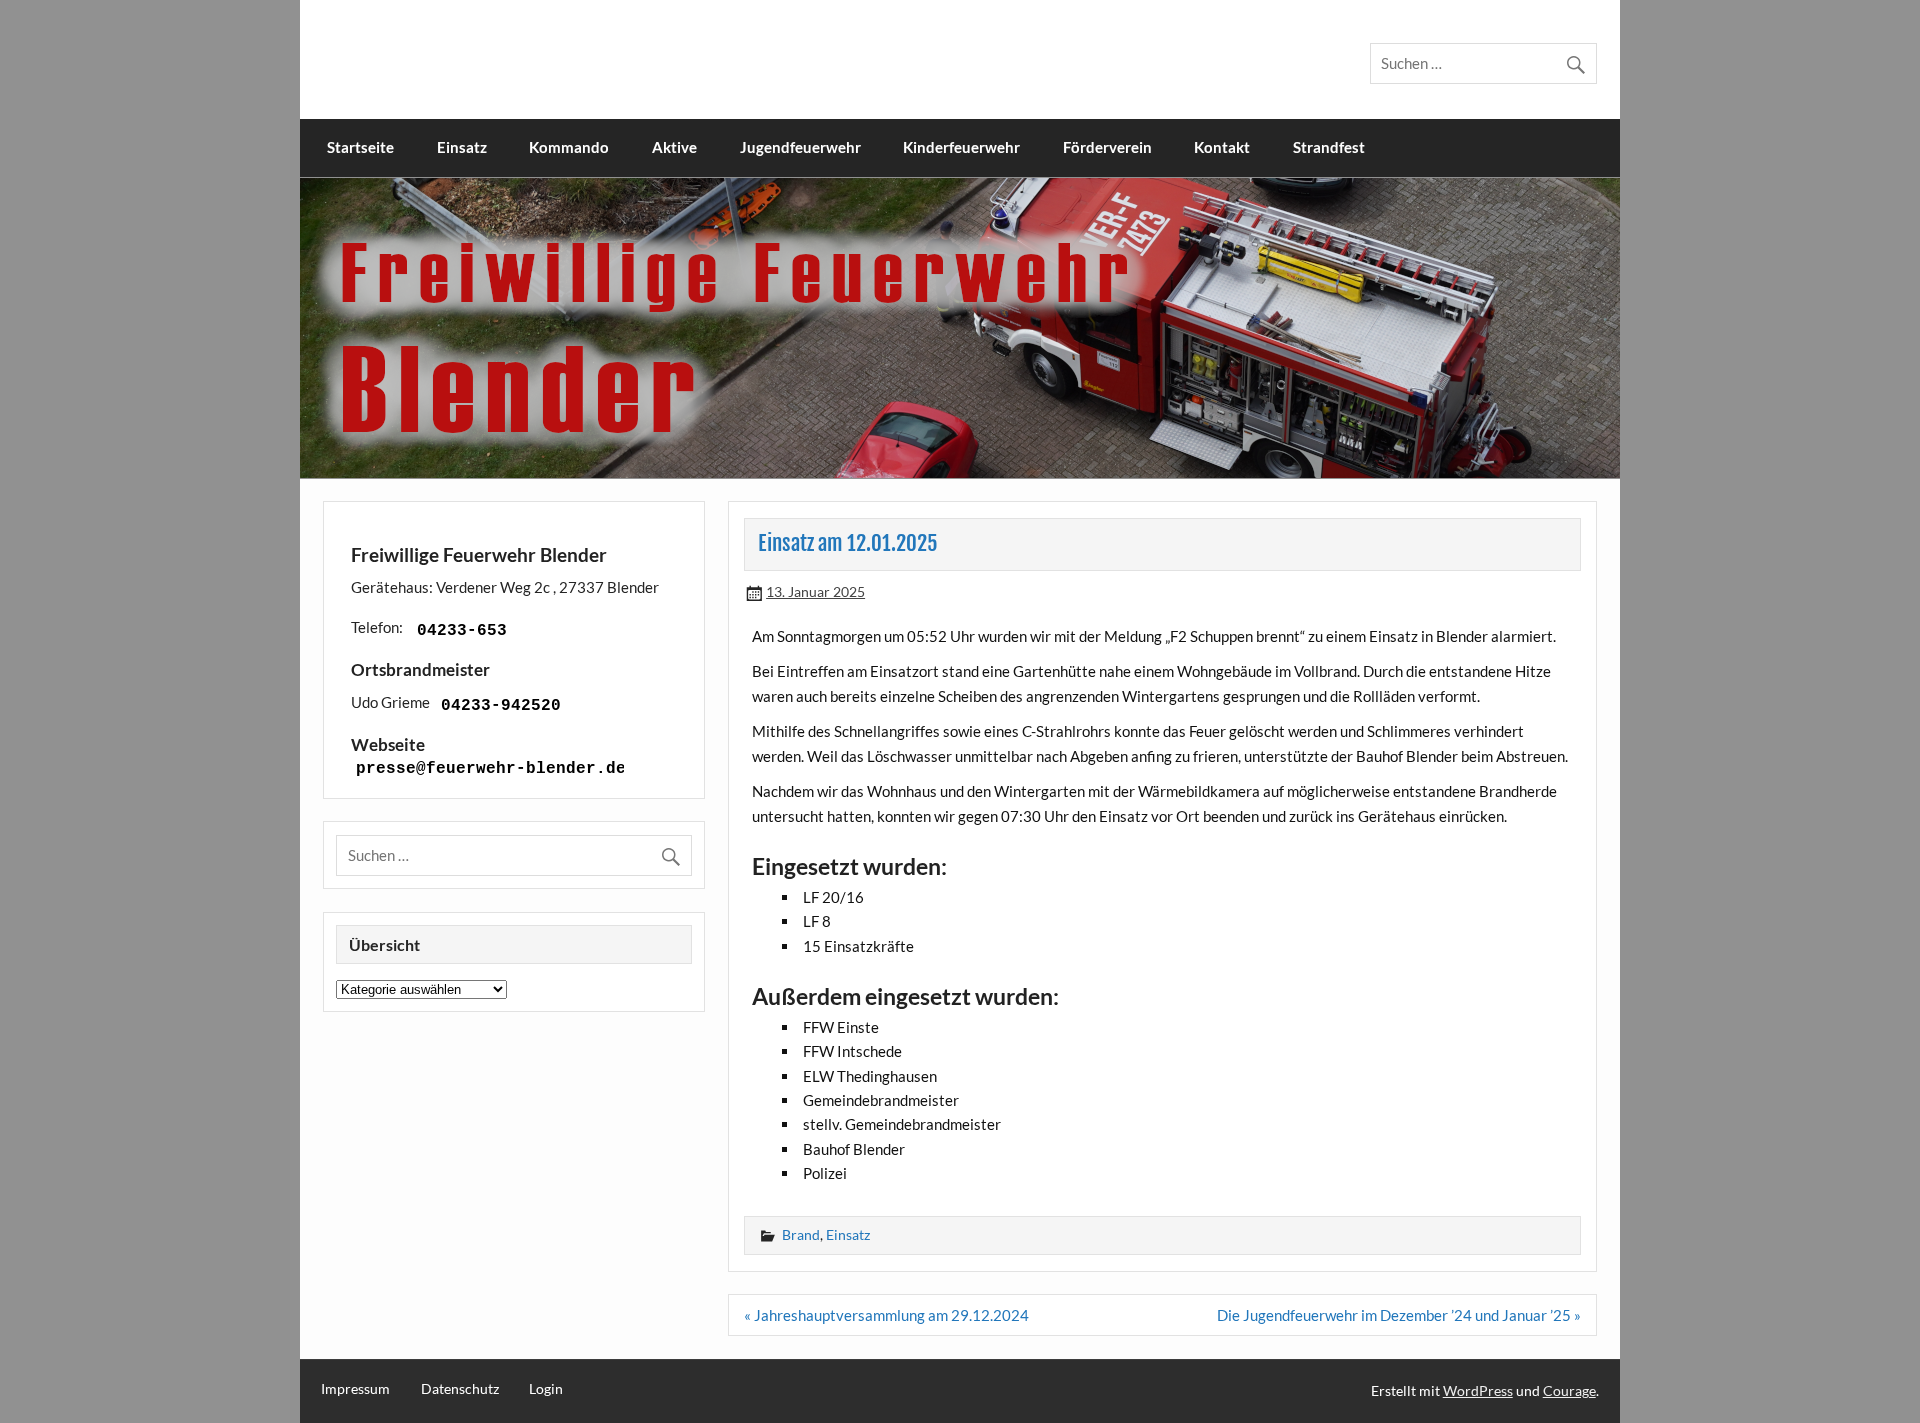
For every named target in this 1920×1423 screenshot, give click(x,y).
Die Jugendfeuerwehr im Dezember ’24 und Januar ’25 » (1399, 1315)
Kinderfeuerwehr (961, 147)
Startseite (360, 147)
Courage (1569, 1390)
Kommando (569, 147)
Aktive (674, 147)
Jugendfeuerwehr (800, 147)
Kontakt (1222, 147)
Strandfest (1329, 147)
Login (546, 1389)
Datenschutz (460, 1389)
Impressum (355, 1389)
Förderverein (1107, 147)
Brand (801, 1234)
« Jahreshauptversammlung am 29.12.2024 (886, 1315)
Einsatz (462, 147)
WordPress (1478, 1390)
